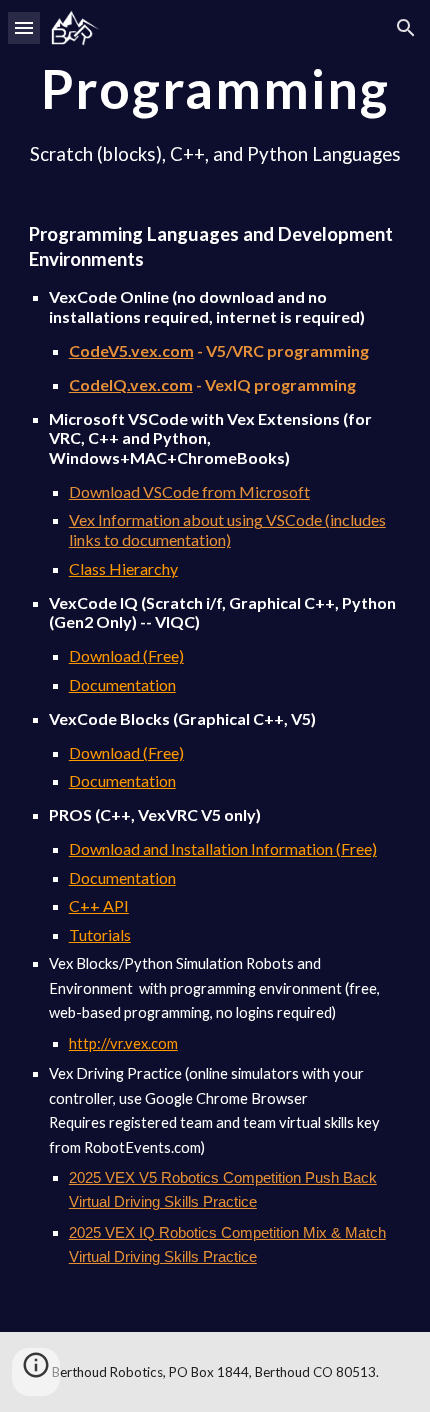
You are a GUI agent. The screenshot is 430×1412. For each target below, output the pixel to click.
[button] (24, 27)
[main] (215, 666)
